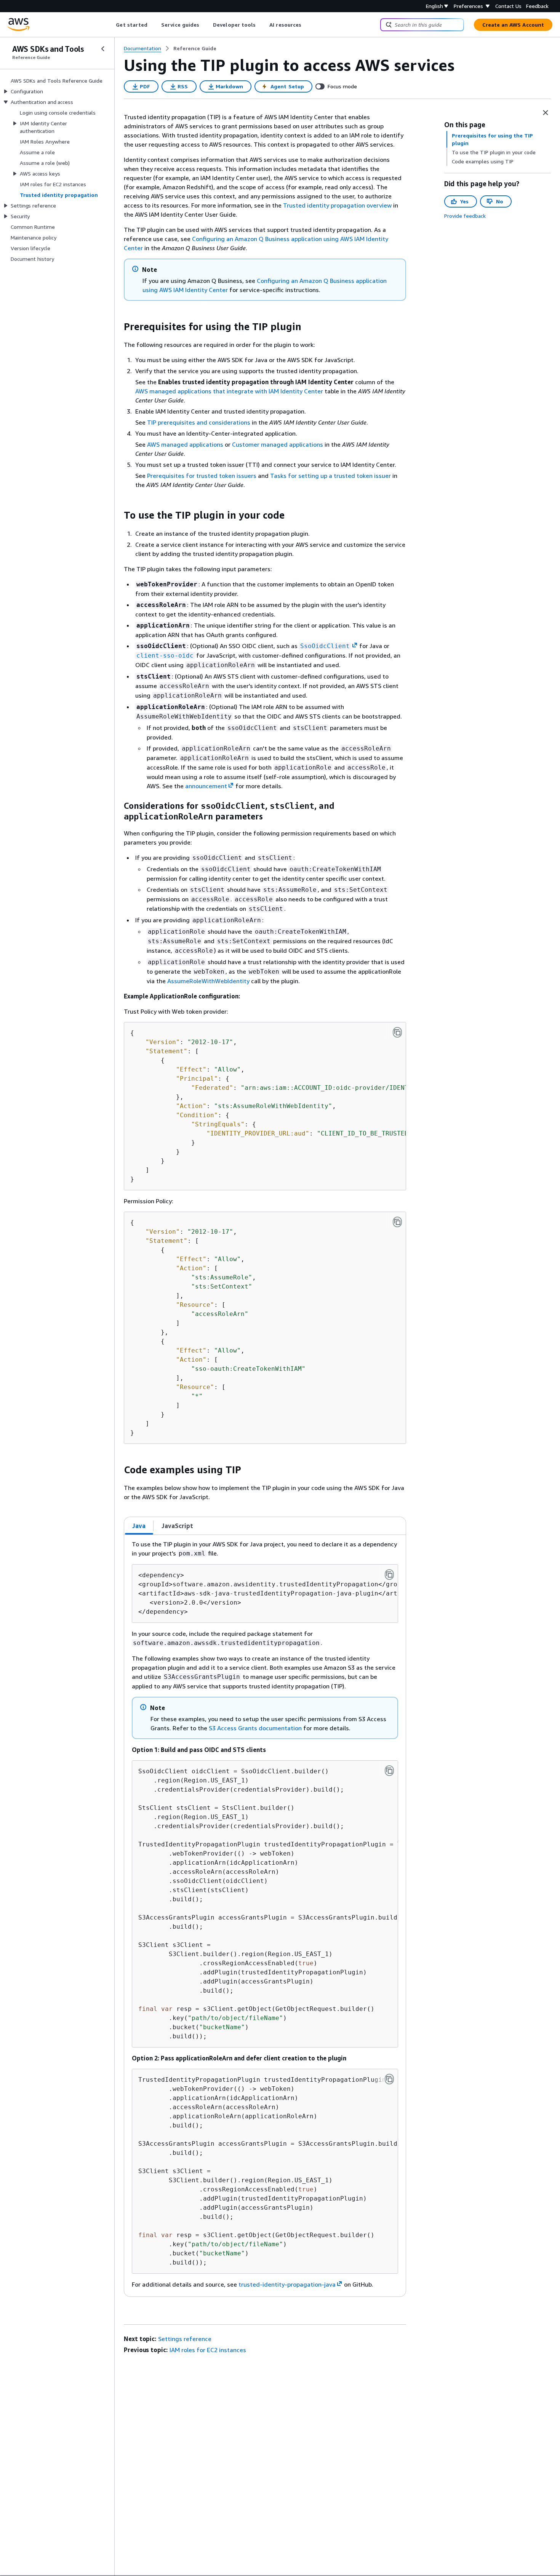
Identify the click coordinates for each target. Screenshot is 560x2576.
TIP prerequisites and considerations (199, 422)
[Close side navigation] (103, 49)
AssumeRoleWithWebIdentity (208, 981)
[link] (195, 48)
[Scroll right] (307, 25)
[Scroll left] (110, 25)
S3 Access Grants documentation (255, 1728)
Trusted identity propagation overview (337, 205)
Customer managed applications (278, 444)
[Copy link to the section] (118, 327)
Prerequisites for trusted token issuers (202, 476)
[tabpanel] (265, 1916)
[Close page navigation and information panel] (546, 113)
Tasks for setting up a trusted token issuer (330, 476)
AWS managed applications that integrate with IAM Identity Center (229, 391)
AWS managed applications (185, 444)
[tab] (139, 1526)
